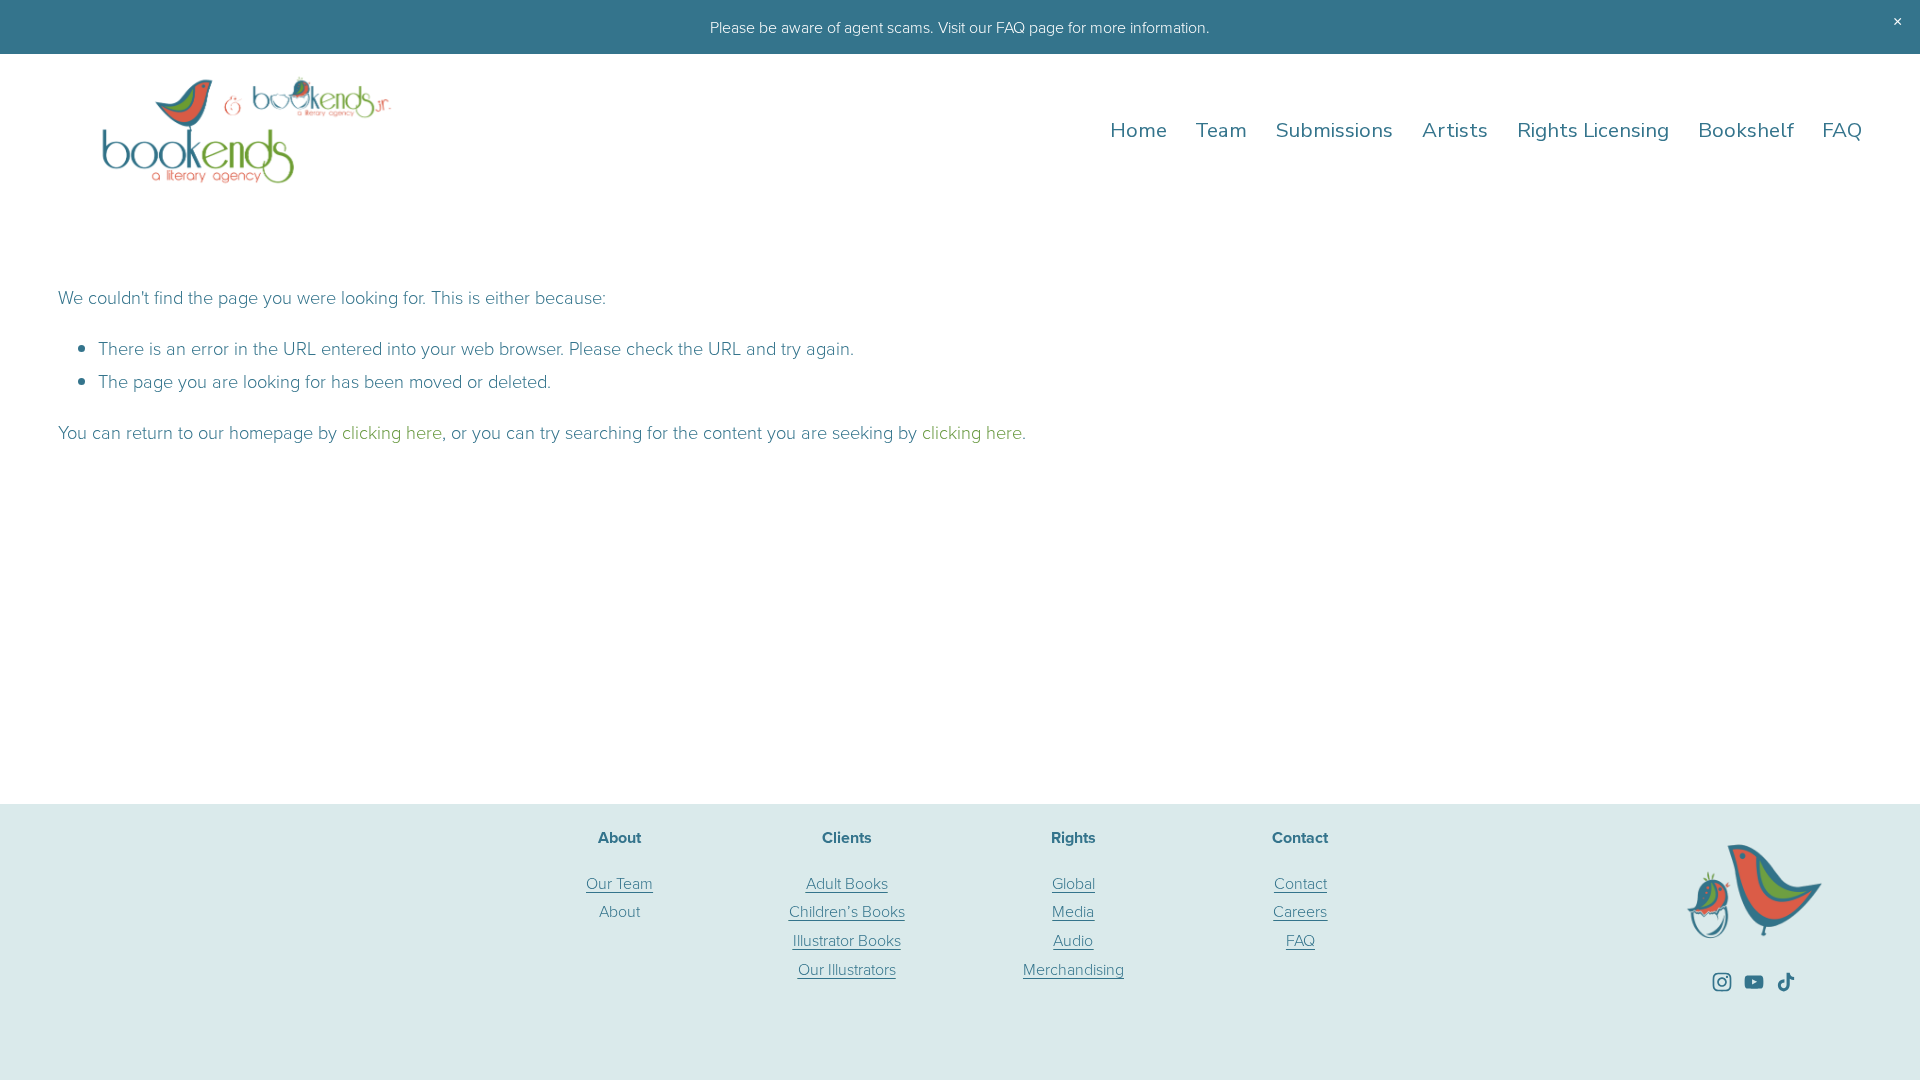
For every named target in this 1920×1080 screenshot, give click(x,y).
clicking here (392, 432)
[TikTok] (1786, 982)
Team (1221, 130)
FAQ (1842, 130)
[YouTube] (1754, 982)
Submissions (1334, 130)
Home (1138, 130)
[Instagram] (1722, 982)
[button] (1897, 22)
